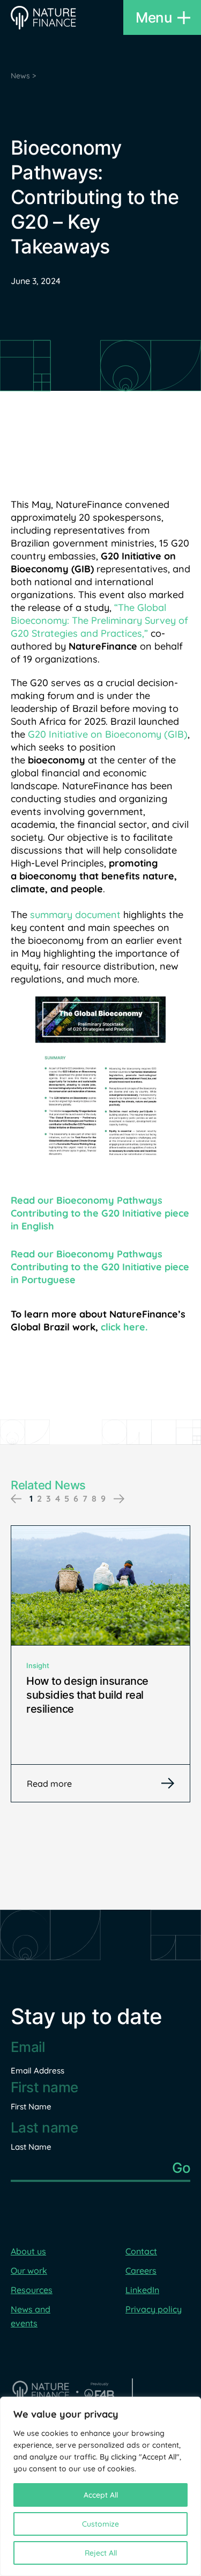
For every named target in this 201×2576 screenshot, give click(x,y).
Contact (141, 2251)
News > (23, 76)
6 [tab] (76, 1498)
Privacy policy (154, 2309)
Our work (29, 2271)
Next (119, 1499)
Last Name (31, 2147)
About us (28, 2251)
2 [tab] (39, 1498)
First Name (31, 2106)
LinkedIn (142, 2290)
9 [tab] (103, 1498)
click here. (124, 1327)
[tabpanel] (100, 1664)
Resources (32, 2290)
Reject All (101, 2553)
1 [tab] (31, 1498)
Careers (141, 2271)
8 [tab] (94, 1498)
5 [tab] (67, 1498)
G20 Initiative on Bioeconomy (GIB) (108, 734)
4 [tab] (58, 1498)
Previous (16, 1499)
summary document (77, 915)
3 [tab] (49, 1498)
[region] (100, 2486)
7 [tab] (85, 1498)
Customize (100, 2524)
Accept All (101, 2495)
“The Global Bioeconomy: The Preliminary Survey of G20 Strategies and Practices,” (99, 620)
